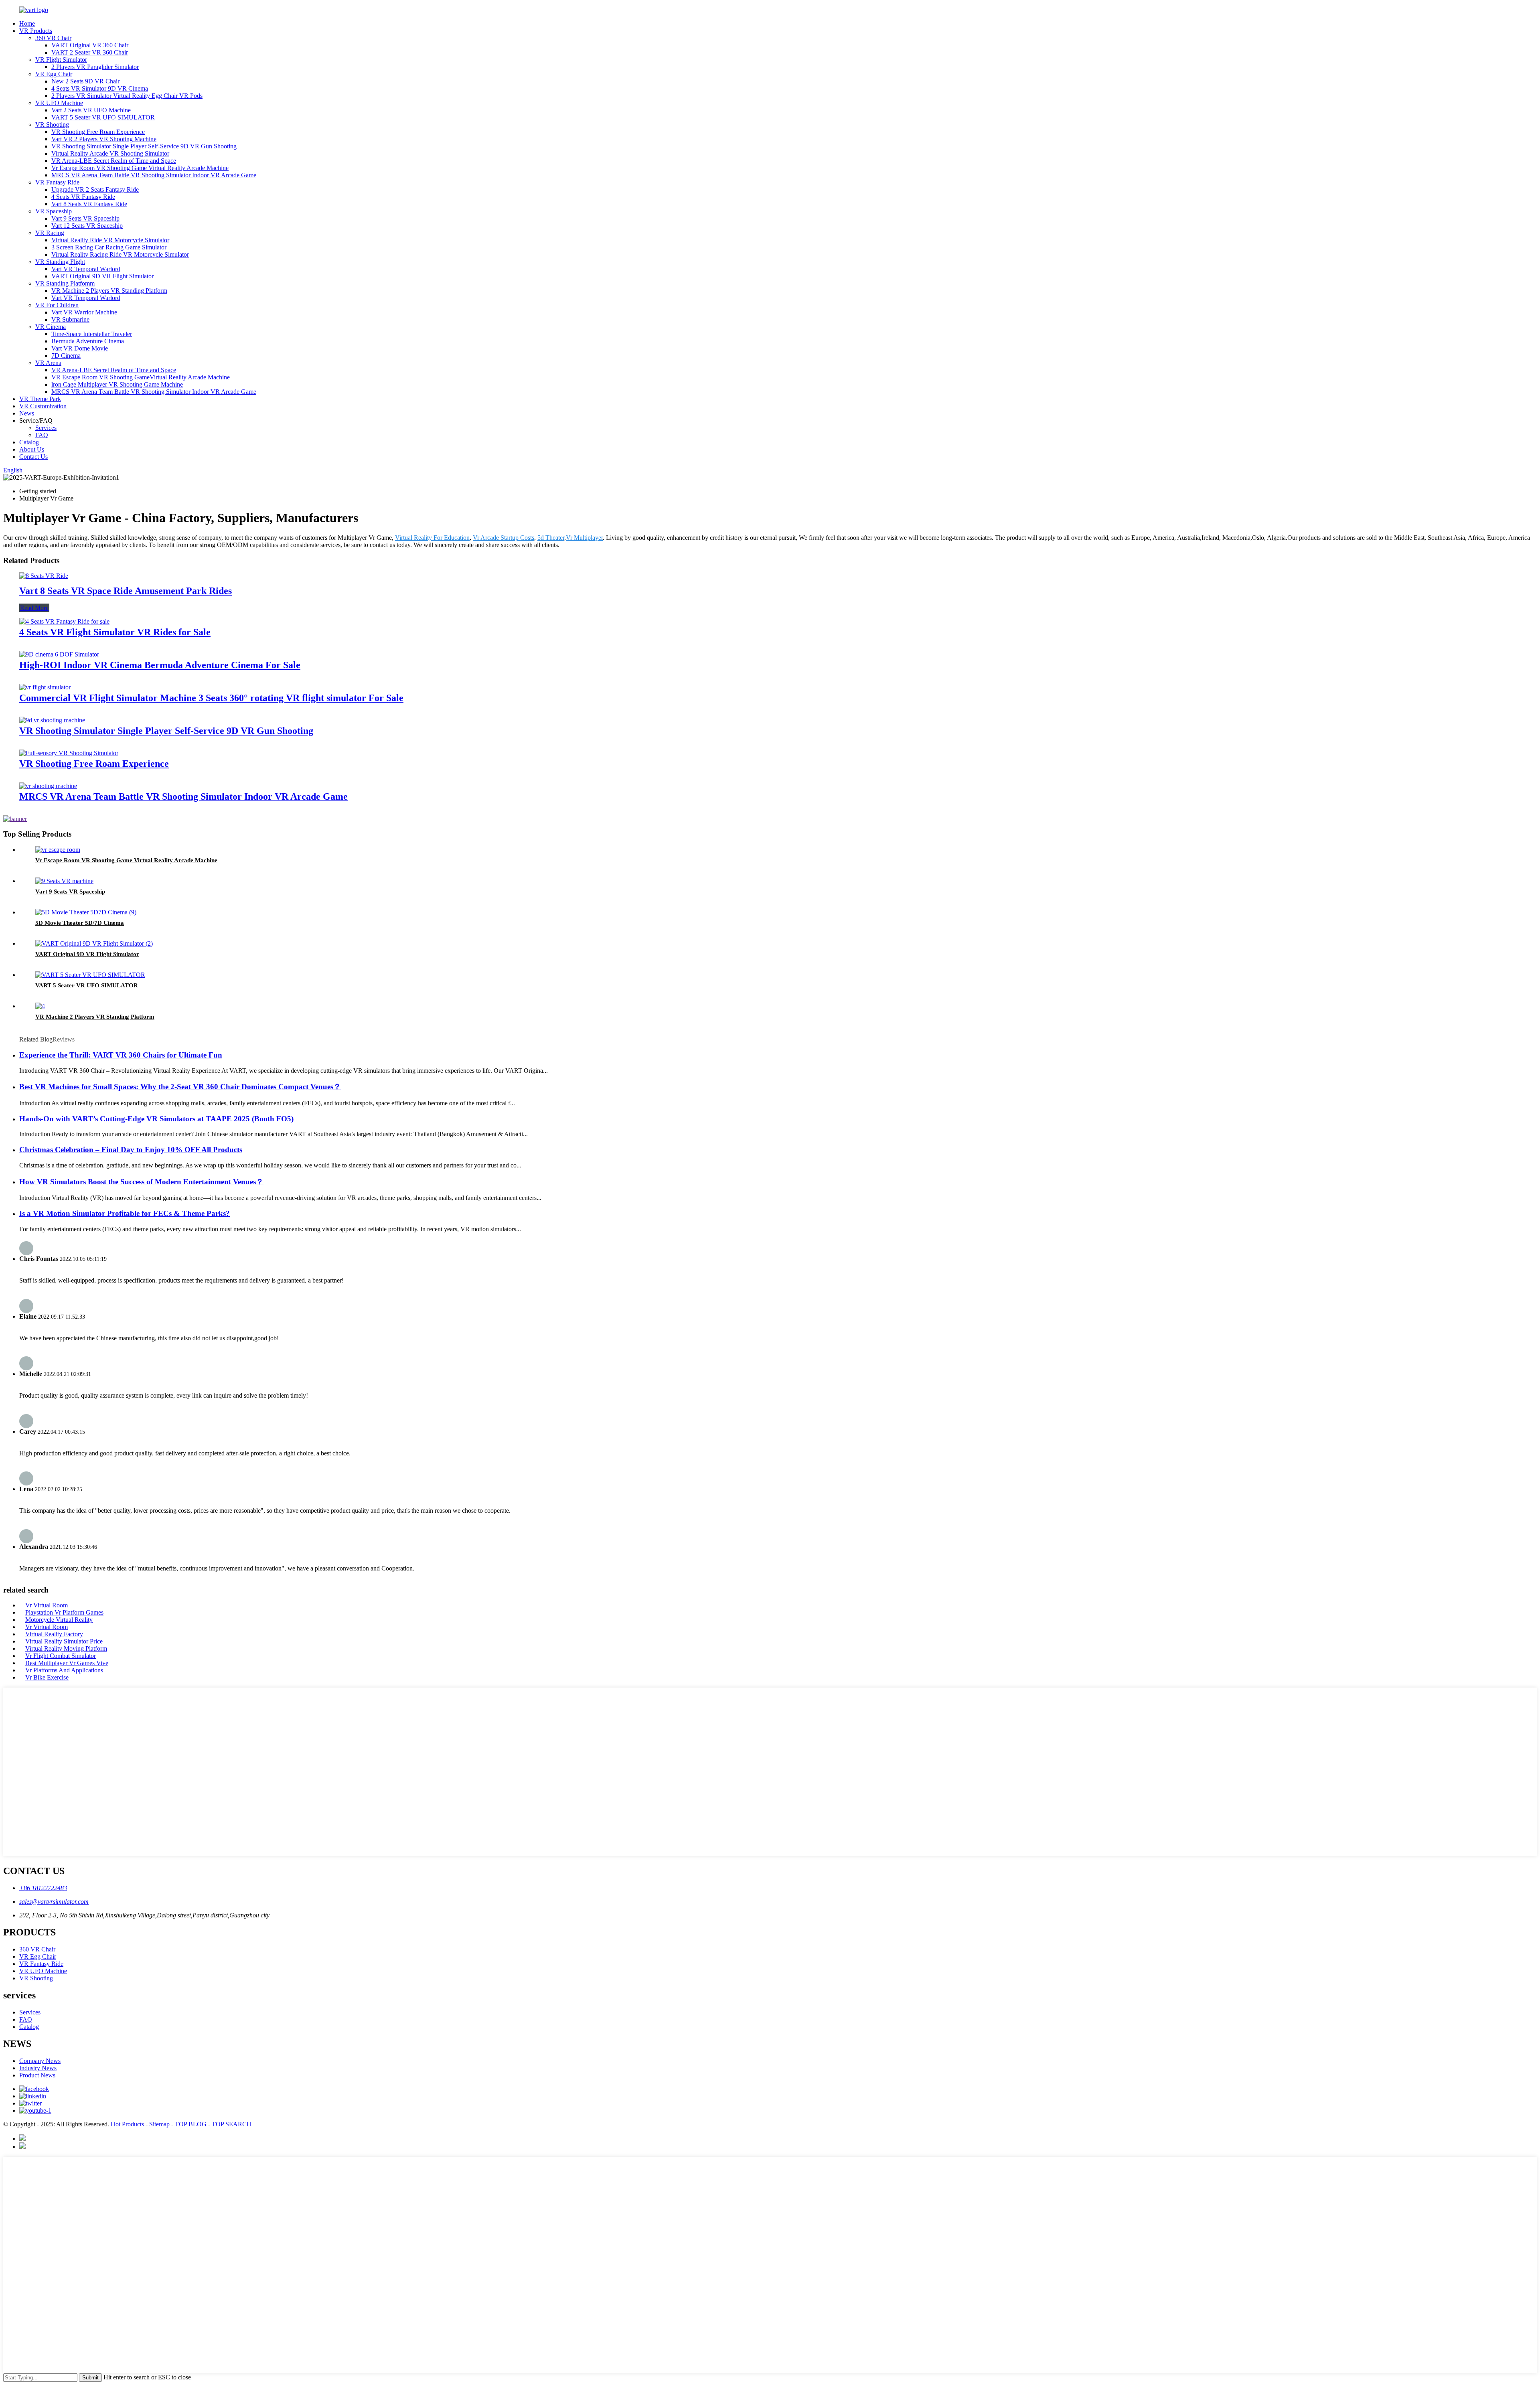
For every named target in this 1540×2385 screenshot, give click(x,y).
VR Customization (43, 406)
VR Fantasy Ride (57, 182)
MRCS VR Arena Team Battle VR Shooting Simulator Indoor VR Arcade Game (154, 175)
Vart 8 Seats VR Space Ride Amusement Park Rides (126, 591)
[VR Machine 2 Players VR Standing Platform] (40, 1006)
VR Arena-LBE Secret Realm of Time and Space (114, 161)
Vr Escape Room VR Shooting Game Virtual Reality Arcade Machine (140, 168)
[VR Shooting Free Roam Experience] (69, 753)
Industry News (38, 2068)
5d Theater (551, 538)
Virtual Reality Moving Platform (66, 1648)
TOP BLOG (191, 2124)
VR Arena (48, 363)
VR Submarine (70, 319)
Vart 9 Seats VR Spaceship (85, 218)
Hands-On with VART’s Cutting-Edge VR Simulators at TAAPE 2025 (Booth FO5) (156, 1119)
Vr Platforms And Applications (64, 1670)
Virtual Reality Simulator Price (64, 1641)
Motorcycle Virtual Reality (59, 1620)
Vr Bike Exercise (47, 1677)
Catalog (29, 442)
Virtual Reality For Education (432, 538)
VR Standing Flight (60, 262)
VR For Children (57, 305)
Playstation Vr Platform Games (64, 1612)
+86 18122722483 (43, 1888)
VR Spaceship (54, 211)
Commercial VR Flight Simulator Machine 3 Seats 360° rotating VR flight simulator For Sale (211, 698)
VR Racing (50, 233)
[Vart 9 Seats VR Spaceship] (64, 881)
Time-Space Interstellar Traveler (92, 334)
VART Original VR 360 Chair (90, 45)
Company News (40, 2061)
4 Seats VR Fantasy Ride (83, 197)
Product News (37, 2075)
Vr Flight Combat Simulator (61, 1656)
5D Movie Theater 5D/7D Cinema (80, 923)
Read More (34, 608)
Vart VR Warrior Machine (84, 312)
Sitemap (159, 2124)
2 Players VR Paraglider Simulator (95, 67)
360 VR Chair (53, 38)
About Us (32, 449)
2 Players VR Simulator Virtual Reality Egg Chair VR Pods (127, 96)
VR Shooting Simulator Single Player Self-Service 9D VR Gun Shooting (144, 146)
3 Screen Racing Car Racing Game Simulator (109, 247)
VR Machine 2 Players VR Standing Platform (109, 291)
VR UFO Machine (59, 103)
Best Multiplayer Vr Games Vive (67, 1663)
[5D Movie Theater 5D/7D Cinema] (86, 912)
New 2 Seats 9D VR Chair (85, 81)
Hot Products (127, 2124)
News (27, 413)
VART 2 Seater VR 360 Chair (90, 52)
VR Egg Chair (54, 74)
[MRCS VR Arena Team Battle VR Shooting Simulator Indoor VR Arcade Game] (48, 786)
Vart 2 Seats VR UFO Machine (91, 110)
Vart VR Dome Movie (80, 348)
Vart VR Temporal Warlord (86, 269)
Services (46, 428)
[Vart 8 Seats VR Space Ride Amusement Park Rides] (44, 576)
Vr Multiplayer (584, 538)
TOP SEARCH (232, 2124)
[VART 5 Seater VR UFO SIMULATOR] (90, 975)
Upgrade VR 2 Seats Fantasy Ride (95, 189)
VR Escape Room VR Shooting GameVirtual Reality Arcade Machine (141, 377)
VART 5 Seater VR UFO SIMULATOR (103, 117)
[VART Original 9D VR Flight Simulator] (94, 943)
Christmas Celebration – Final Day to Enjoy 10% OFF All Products (131, 1150)
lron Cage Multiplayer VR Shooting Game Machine (117, 384)
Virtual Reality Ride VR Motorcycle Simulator (110, 240)
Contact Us (33, 457)
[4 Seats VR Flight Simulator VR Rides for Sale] (64, 621)
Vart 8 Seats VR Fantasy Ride (89, 204)
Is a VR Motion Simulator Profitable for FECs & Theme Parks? (125, 1213)
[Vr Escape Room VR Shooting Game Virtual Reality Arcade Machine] (58, 850)
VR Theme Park (40, 399)
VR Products (36, 31)
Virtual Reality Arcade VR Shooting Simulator (110, 153)
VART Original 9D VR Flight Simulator (102, 276)
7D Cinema (66, 356)
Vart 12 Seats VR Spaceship (87, 226)
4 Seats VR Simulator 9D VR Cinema (100, 88)
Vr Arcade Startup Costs (504, 538)
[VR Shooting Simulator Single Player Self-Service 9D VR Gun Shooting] (52, 720)
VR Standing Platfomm (65, 283)
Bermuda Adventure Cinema (88, 341)
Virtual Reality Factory (54, 1634)
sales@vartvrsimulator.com (54, 1902)
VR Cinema (51, 327)
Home (27, 23)
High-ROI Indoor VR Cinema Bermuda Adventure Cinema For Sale (160, 665)
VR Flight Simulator (61, 60)
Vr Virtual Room (47, 1605)
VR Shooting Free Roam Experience (98, 132)
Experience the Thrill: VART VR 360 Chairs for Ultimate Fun (121, 1055)
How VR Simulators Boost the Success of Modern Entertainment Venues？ (141, 1182)
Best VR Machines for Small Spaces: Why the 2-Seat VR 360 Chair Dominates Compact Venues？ (180, 1087)
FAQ (42, 435)
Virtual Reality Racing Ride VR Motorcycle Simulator (120, 254)
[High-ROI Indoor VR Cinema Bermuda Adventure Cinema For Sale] (59, 654)
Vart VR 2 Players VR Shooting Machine (104, 139)
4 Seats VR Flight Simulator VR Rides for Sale (115, 632)
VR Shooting (52, 125)
